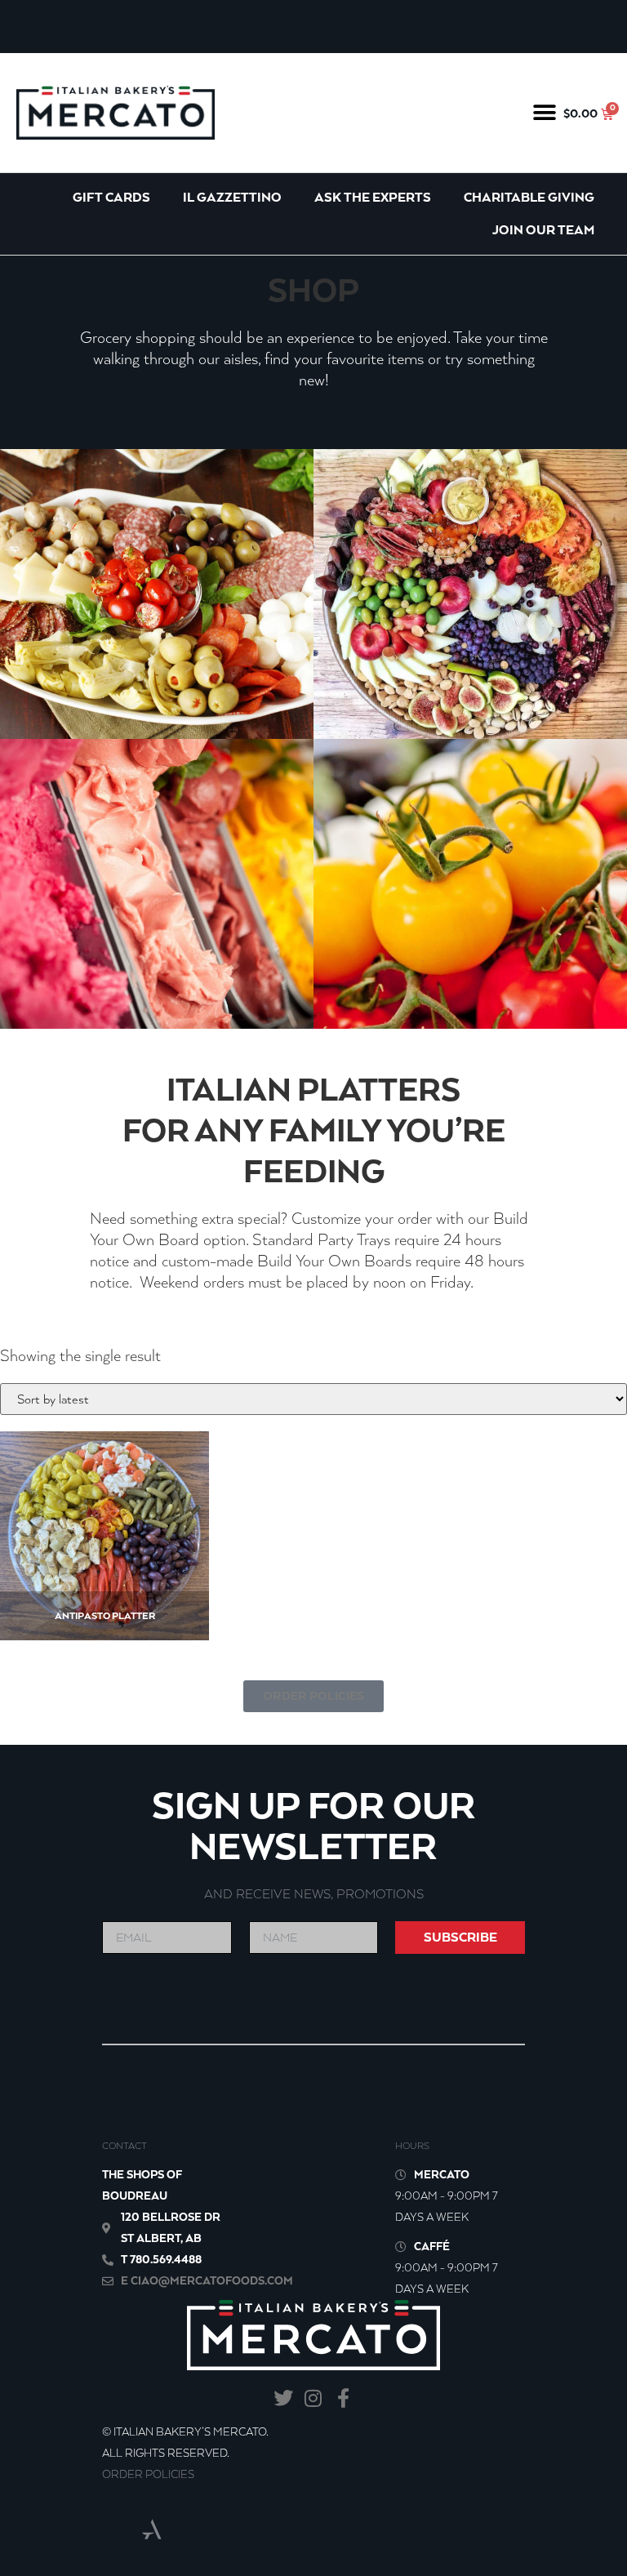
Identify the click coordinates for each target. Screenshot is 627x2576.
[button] (545, 112)
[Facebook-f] (343, 2398)
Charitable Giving (529, 197)
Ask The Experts (373, 197)
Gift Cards (111, 197)
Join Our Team (543, 230)
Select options (103, 1577)
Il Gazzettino (232, 197)
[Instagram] (314, 2398)
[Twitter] (284, 2398)
